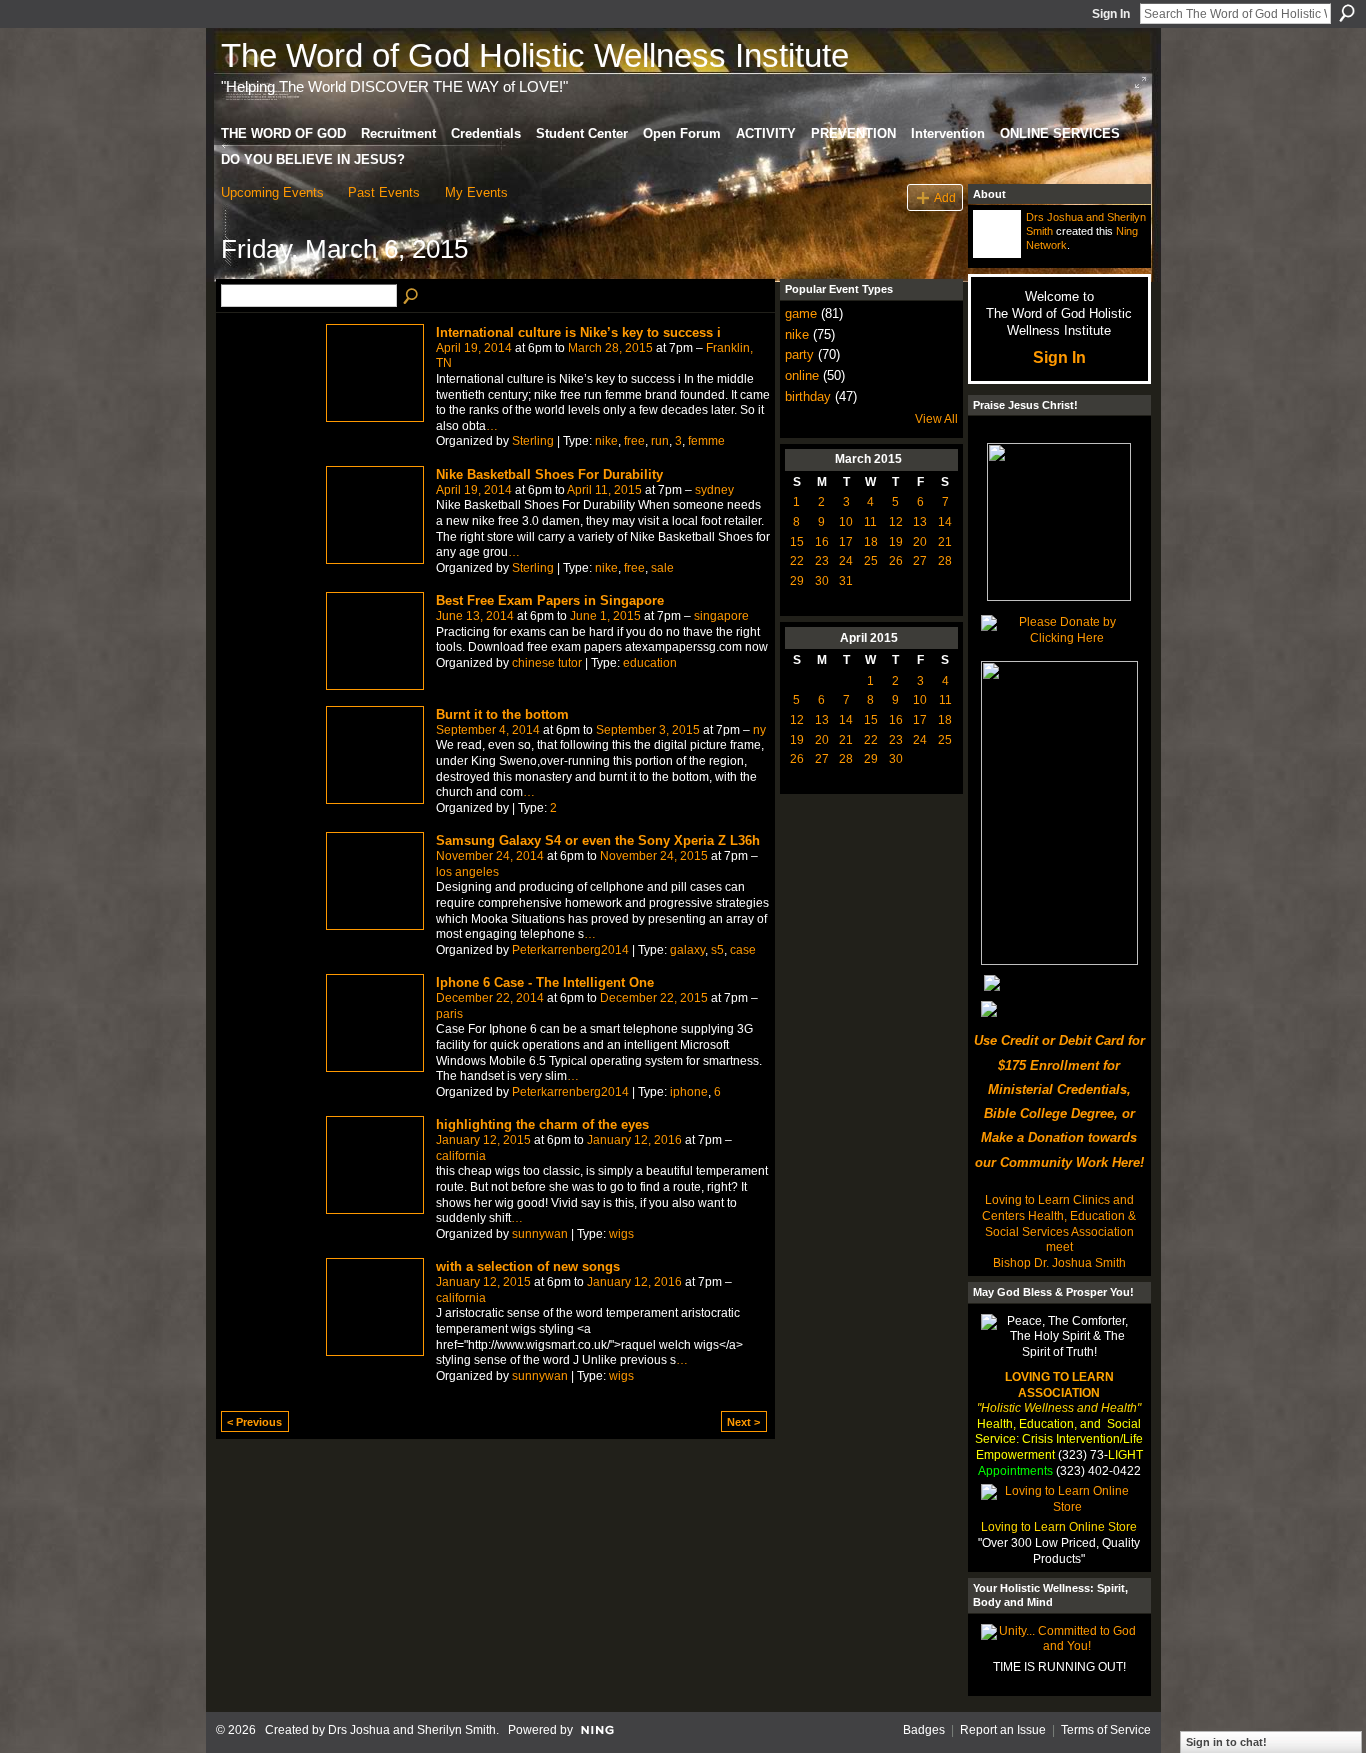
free (634, 441)
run (660, 441)
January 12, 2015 (483, 1140)
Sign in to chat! (1226, 1742)
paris (449, 1014)
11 (870, 522)
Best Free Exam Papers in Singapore (550, 600)
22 (797, 561)
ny (759, 730)
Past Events (384, 192)
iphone (689, 1092)
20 (920, 542)
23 (822, 561)
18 (871, 542)
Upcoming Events (272, 192)
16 (822, 542)
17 (846, 542)
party (799, 354)
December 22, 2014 (490, 998)
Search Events (412, 297)
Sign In (1111, 14)
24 (846, 561)
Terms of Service (1106, 1730)
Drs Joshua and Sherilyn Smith (412, 1730)
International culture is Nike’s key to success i (578, 332)
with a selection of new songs (528, 1266)
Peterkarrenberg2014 (570, 950)
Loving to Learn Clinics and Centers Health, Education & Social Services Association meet (1059, 1223)
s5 (717, 950)
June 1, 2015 (605, 616)
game (801, 313)
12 (896, 522)
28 (945, 561)
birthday (808, 396)
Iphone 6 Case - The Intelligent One (545, 982)
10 (846, 522)
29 (797, 581)
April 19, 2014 (474, 348)
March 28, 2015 (610, 348)
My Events (476, 192)
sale (662, 568)
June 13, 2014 (475, 616)
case (743, 950)
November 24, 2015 (654, 856)
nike (606, 441)
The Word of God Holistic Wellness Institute (535, 55)
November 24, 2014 (490, 856)
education (650, 663)
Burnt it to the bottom (502, 714)
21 (945, 542)
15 (797, 542)
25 (871, 561)
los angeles (467, 872)
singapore (721, 616)
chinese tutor (547, 663)
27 (920, 561)
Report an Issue (1003, 1730)
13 (920, 522)
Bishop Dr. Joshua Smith (1059, 1263)
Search (1347, 13)
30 (822, 581)
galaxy (687, 950)
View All (936, 419)
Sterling (533, 441)
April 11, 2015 (604, 490)
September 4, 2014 (488, 730)
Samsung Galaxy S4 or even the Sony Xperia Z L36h (598, 840)
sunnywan (540, 1234)
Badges (924, 1730)
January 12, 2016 (634, 1140)
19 (896, 542)
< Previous (254, 1422)
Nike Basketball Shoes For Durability (549, 474)
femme (706, 441)
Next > (743, 1422)
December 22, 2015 (654, 998)
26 (896, 561)
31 (846, 581)
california (461, 1156)
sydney (714, 490)
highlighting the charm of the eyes (542, 1124)
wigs (621, 1234)
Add (945, 197)
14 (945, 522)
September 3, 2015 (648, 730)
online (802, 375)
